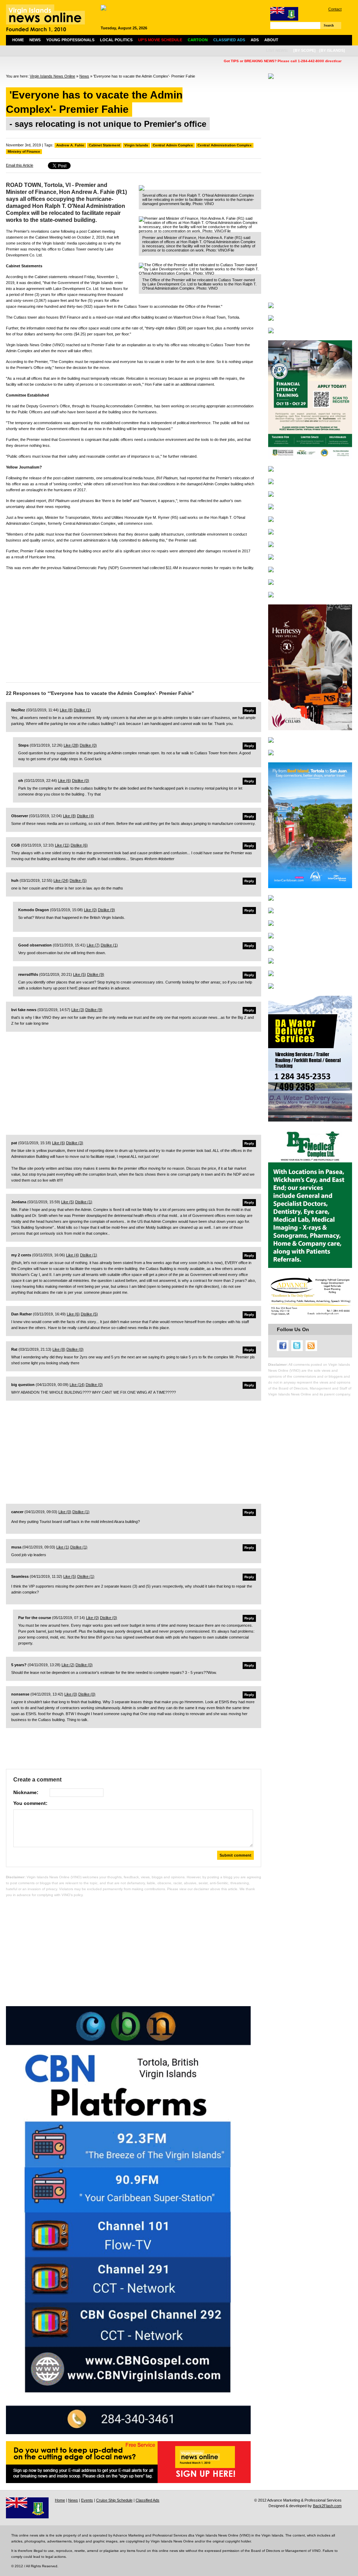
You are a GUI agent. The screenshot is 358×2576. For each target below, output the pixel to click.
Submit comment (235, 1855)
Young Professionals (70, 40)
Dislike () (82, 710)
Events (87, 2500)
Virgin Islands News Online (52, 76)
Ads (255, 40)
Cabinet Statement (104, 145)
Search (329, 25)
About (271, 40)
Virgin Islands (136, 145)
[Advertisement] (134, 625)
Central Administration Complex (225, 145)
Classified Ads (148, 2500)
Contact (335, 9)
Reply (249, 710)
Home (18, 40)
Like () (66, 710)
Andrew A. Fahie (70, 145)
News (35, 40)
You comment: (30, 1803)
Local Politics (116, 40)
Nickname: (26, 1792)
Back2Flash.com (327, 2506)
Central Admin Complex (173, 145)
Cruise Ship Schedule (114, 2500)
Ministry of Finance (24, 151)
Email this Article (20, 165)
